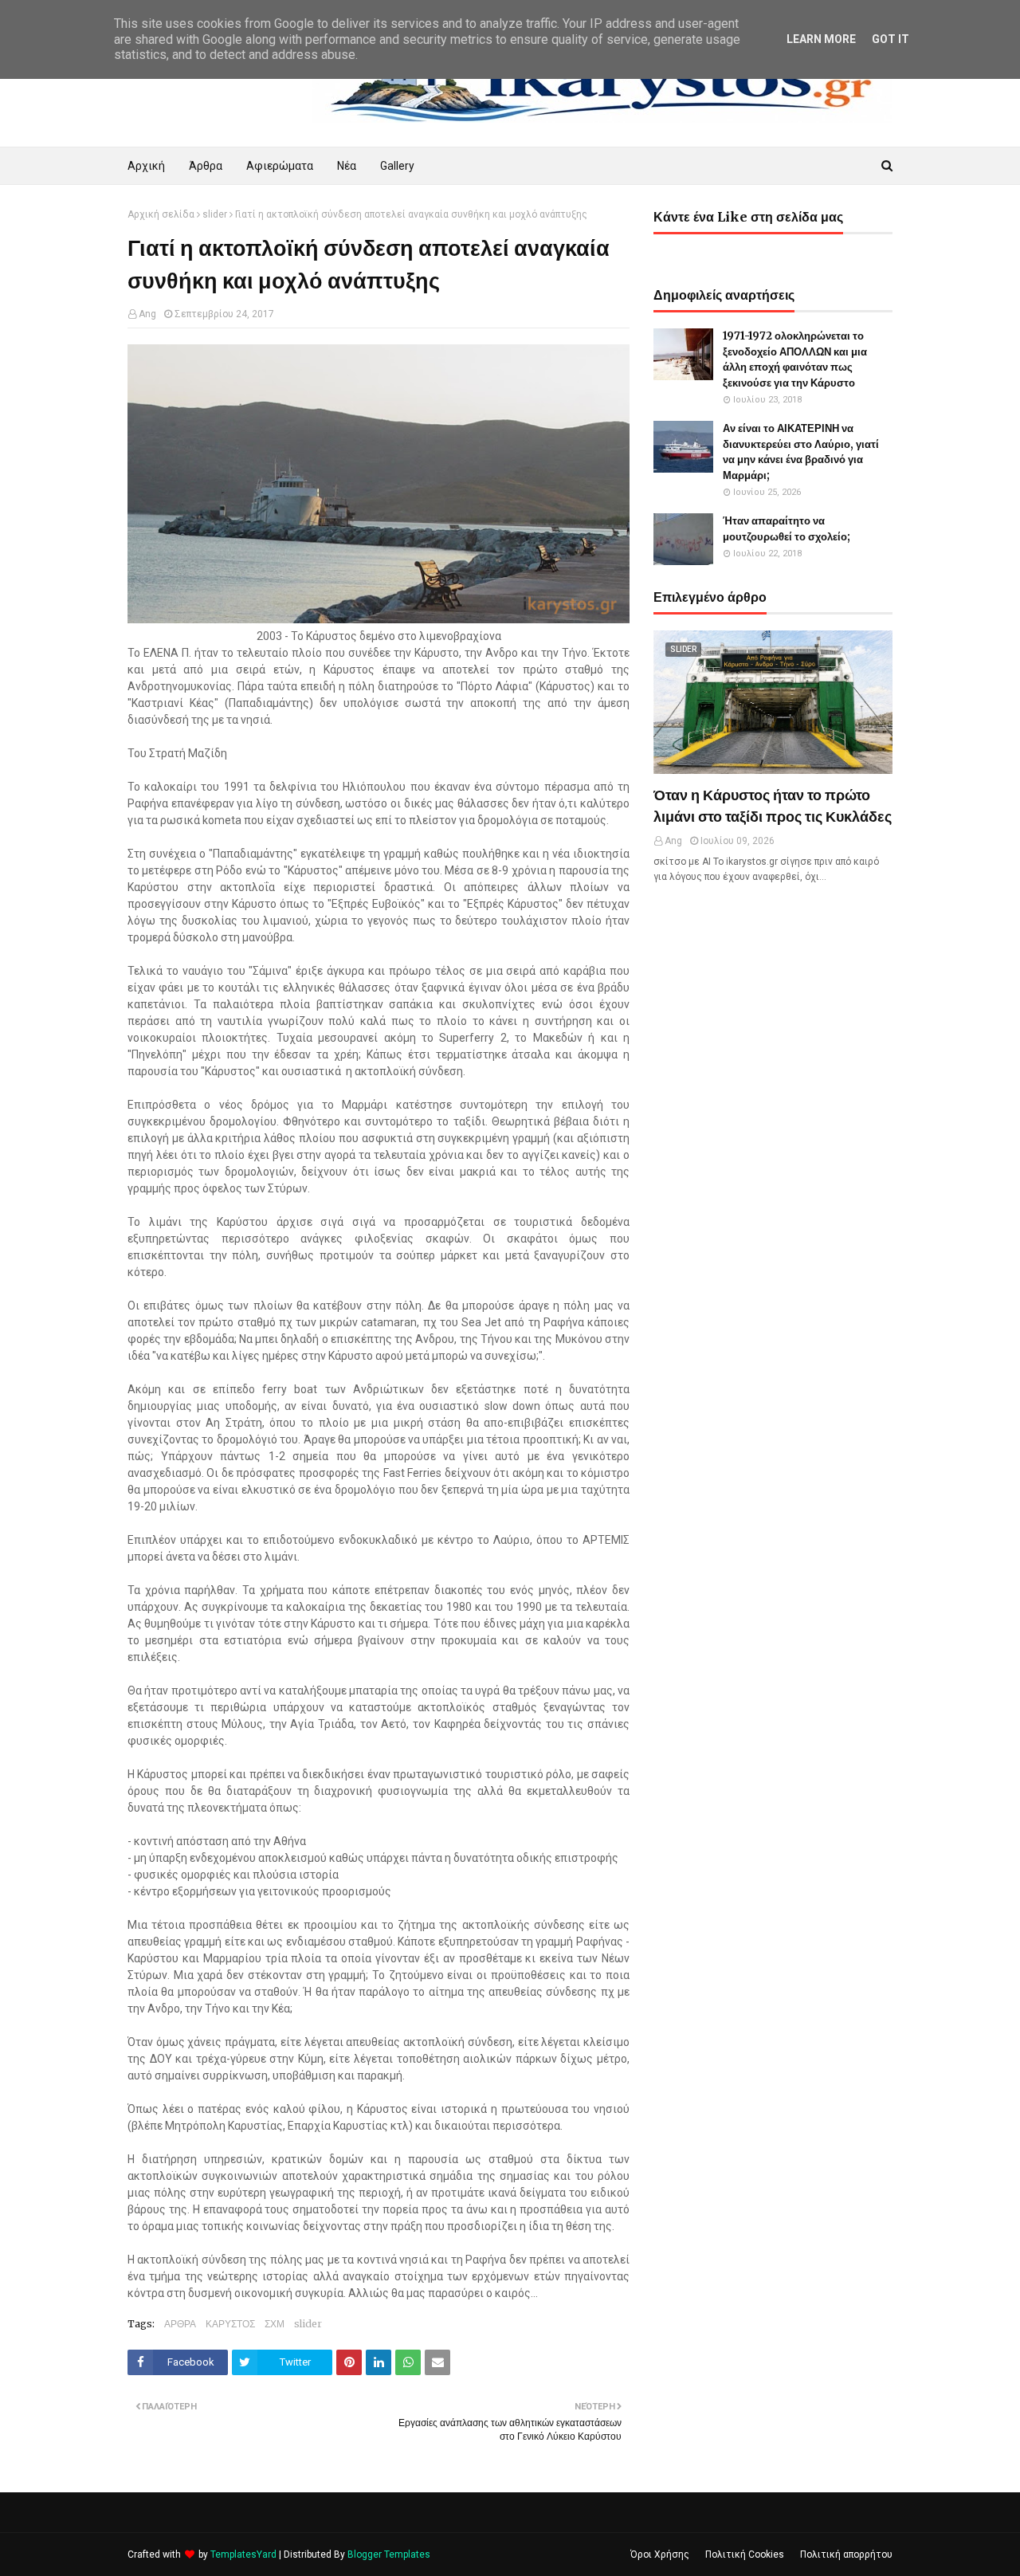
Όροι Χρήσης (660, 2554)
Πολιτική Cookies (745, 2554)
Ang (147, 314)
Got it (891, 39)
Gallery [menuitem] (397, 166)
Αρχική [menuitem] (146, 166)
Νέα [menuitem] (347, 166)
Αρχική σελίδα (161, 214)
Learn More (821, 39)
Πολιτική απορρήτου (846, 2554)
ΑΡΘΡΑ (180, 2324)
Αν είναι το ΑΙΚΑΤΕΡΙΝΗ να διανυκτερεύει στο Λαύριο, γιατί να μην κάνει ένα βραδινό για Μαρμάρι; (801, 452)
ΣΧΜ (275, 2324)
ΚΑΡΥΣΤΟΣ (230, 2324)
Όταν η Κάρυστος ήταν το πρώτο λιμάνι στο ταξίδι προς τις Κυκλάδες (773, 806)
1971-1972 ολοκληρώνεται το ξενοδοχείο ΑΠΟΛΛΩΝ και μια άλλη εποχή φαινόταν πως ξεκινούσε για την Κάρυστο (795, 359)
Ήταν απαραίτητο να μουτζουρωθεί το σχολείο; (787, 529)
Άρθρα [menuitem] (206, 166)
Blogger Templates (389, 2554)
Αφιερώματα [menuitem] (280, 166)
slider (215, 214)
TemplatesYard (243, 2554)
